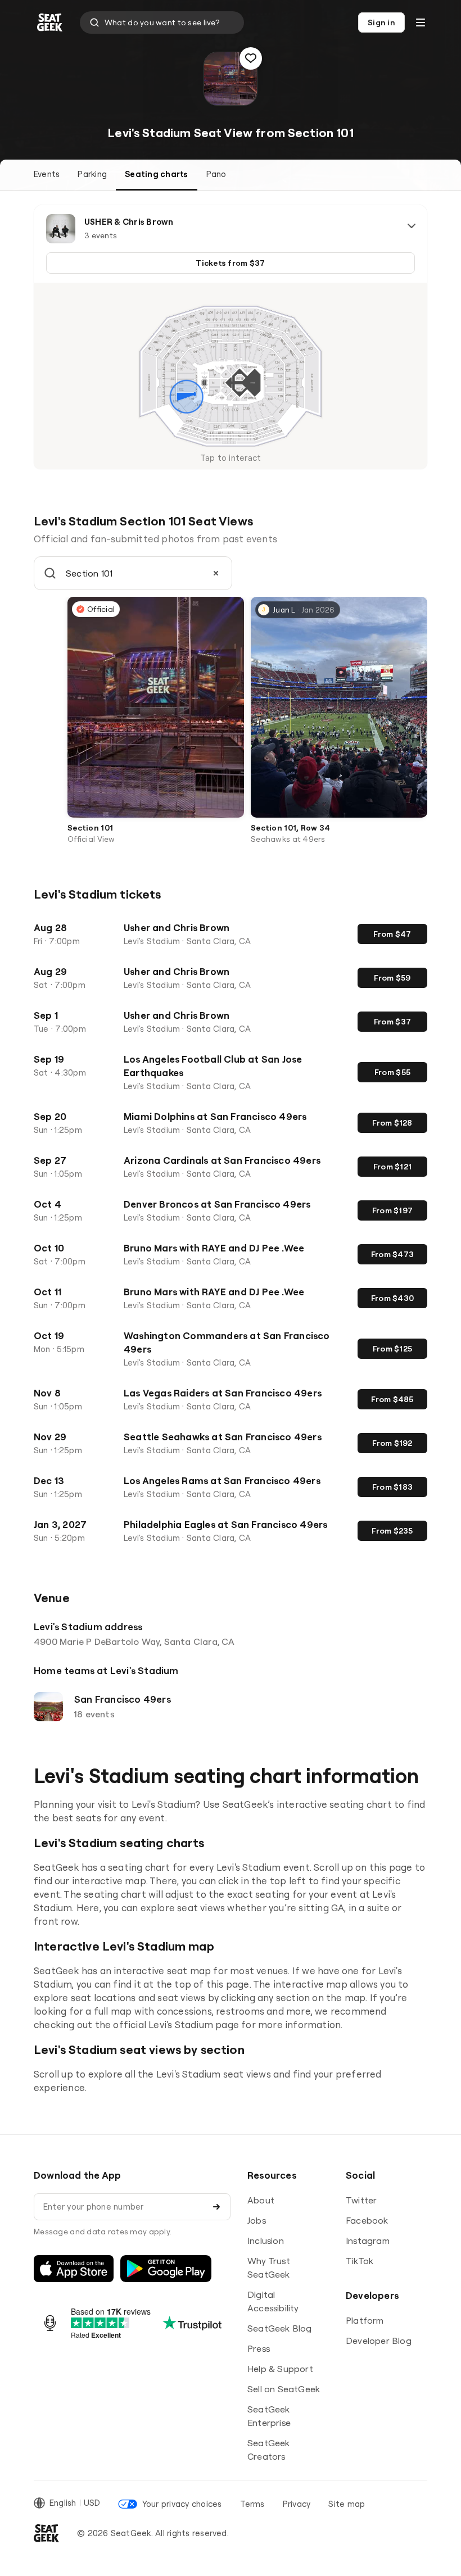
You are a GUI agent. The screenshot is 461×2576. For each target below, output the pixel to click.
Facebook (367, 2220)
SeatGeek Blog (280, 2328)
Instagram (368, 2241)
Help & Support (280, 2369)
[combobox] (162, 22)
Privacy (297, 2504)
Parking (92, 174)
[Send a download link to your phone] (216, 2207)
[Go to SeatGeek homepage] (50, 23)
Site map (347, 2504)
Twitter (361, 2200)
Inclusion (266, 2241)
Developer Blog (379, 2341)
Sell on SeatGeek (284, 2389)
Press (259, 2348)
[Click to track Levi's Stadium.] (251, 58)
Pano (216, 174)
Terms (252, 2504)
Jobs (257, 2220)
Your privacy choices (182, 2504)
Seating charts (156, 174)
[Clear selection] (216, 573)
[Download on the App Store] (74, 2269)
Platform (365, 2320)
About (261, 2200)
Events (47, 174)
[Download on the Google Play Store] (166, 2269)
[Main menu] (421, 22)
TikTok (360, 2261)
